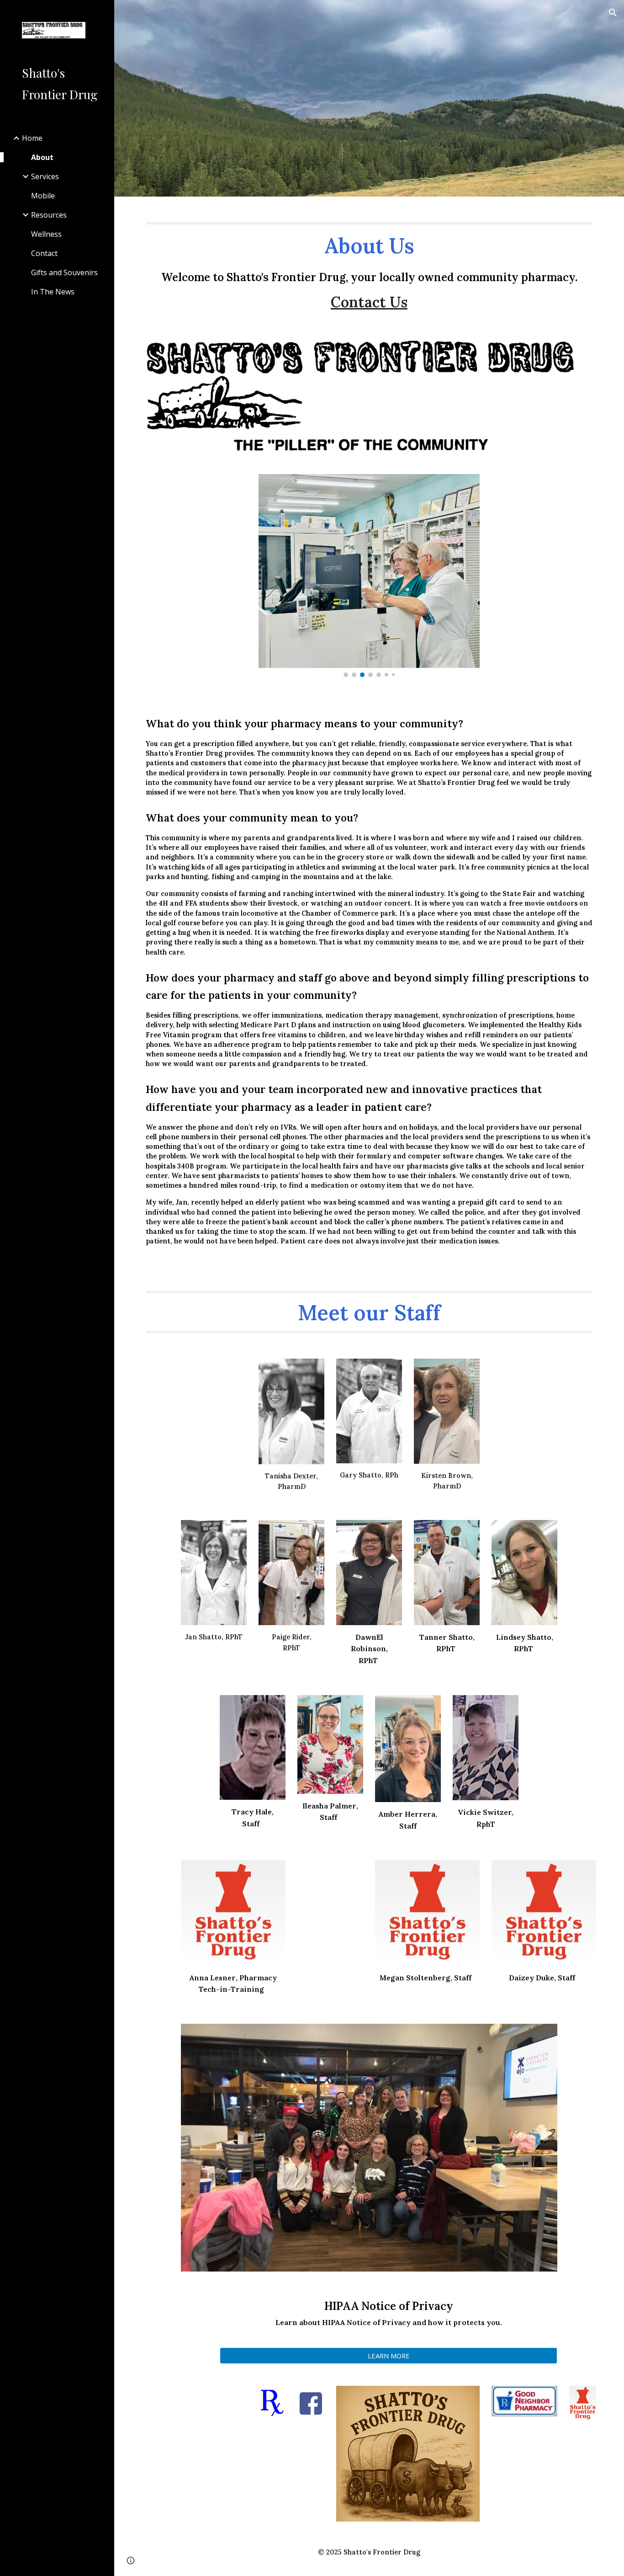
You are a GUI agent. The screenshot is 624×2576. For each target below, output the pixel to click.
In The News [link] (53, 292)
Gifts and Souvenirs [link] (64, 272)
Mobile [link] (43, 196)
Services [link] (45, 176)
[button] (613, 13)
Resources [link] (49, 215)
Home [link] (32, 138)
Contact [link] (44, 253)
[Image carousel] (369, 576)
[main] (369, 262)
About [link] (42, 157)
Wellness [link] (46, 234)
